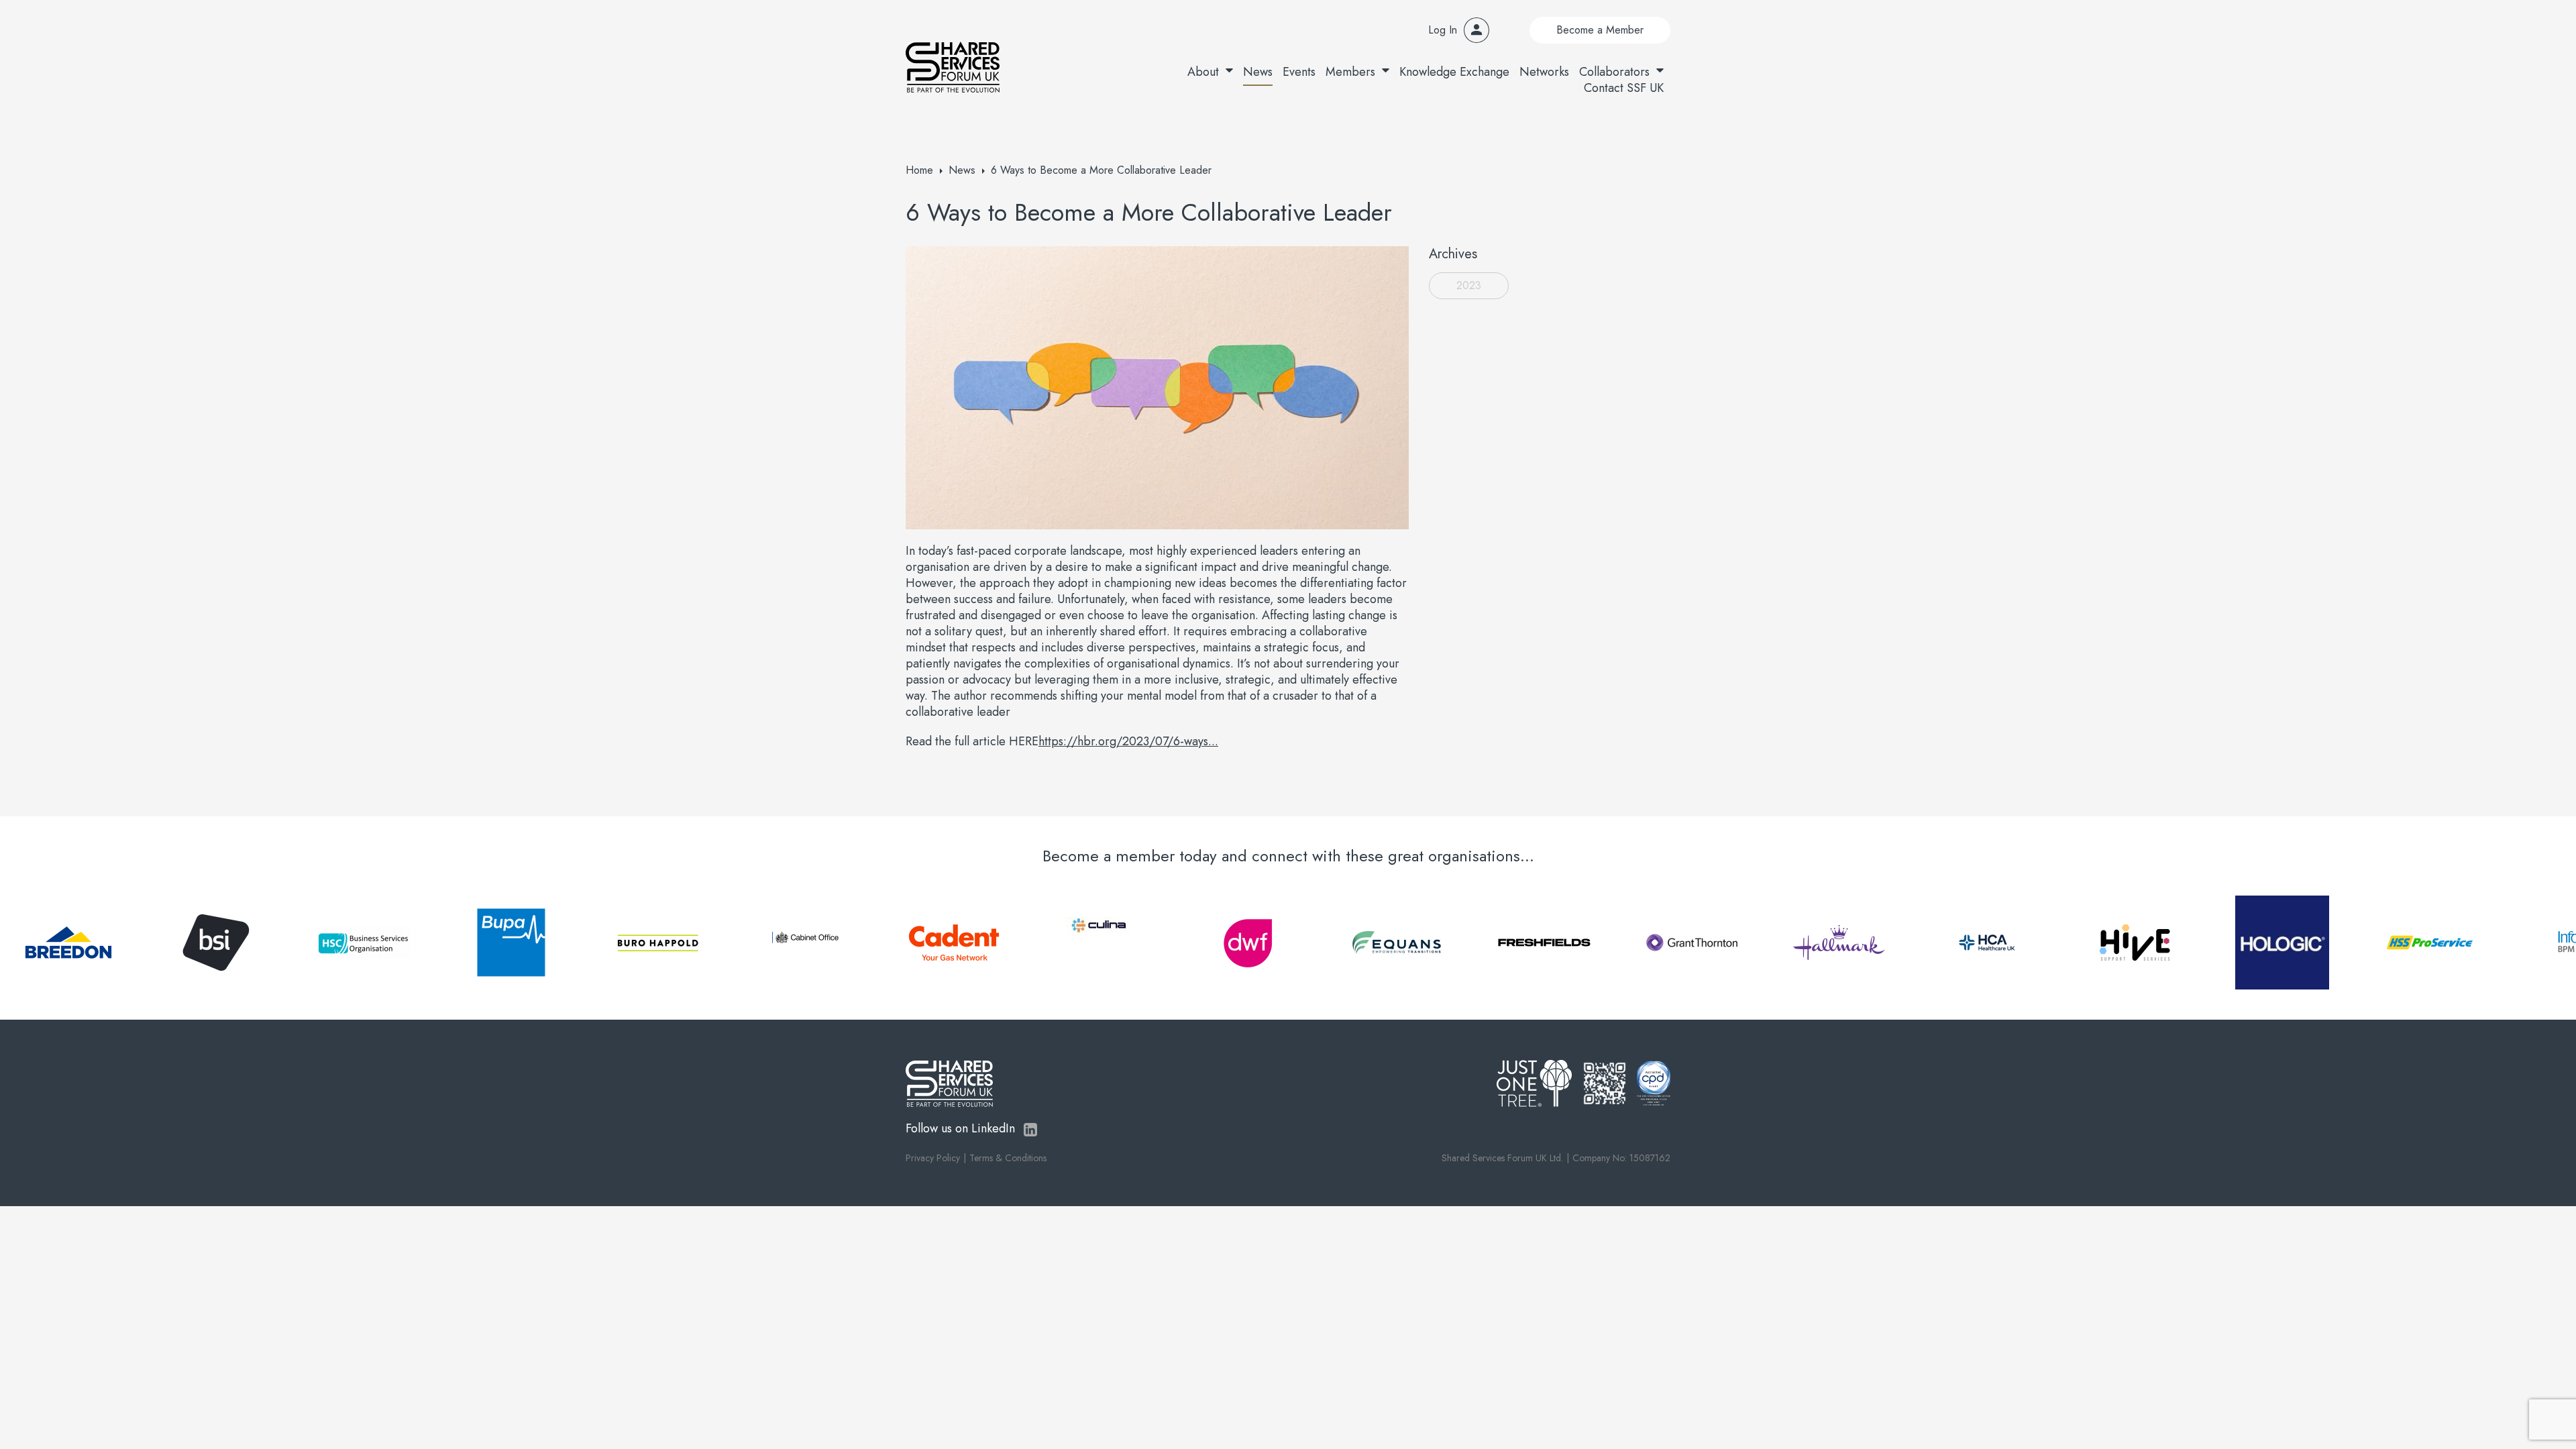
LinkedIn (1030, 1130)
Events (1299, 72)
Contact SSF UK (1624, 88)
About (1203, 72)
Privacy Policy (933, 1158)
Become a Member (1600, 30)
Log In (1443, 30)
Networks (1544, 72)
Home (919, 170)
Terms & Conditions (1008, 1158)
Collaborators (1614, 72)
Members (1350, 72)
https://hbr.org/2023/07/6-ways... (1128, 741)
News (1258, 72)
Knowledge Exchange (1454, 72)
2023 (1469, 285)
